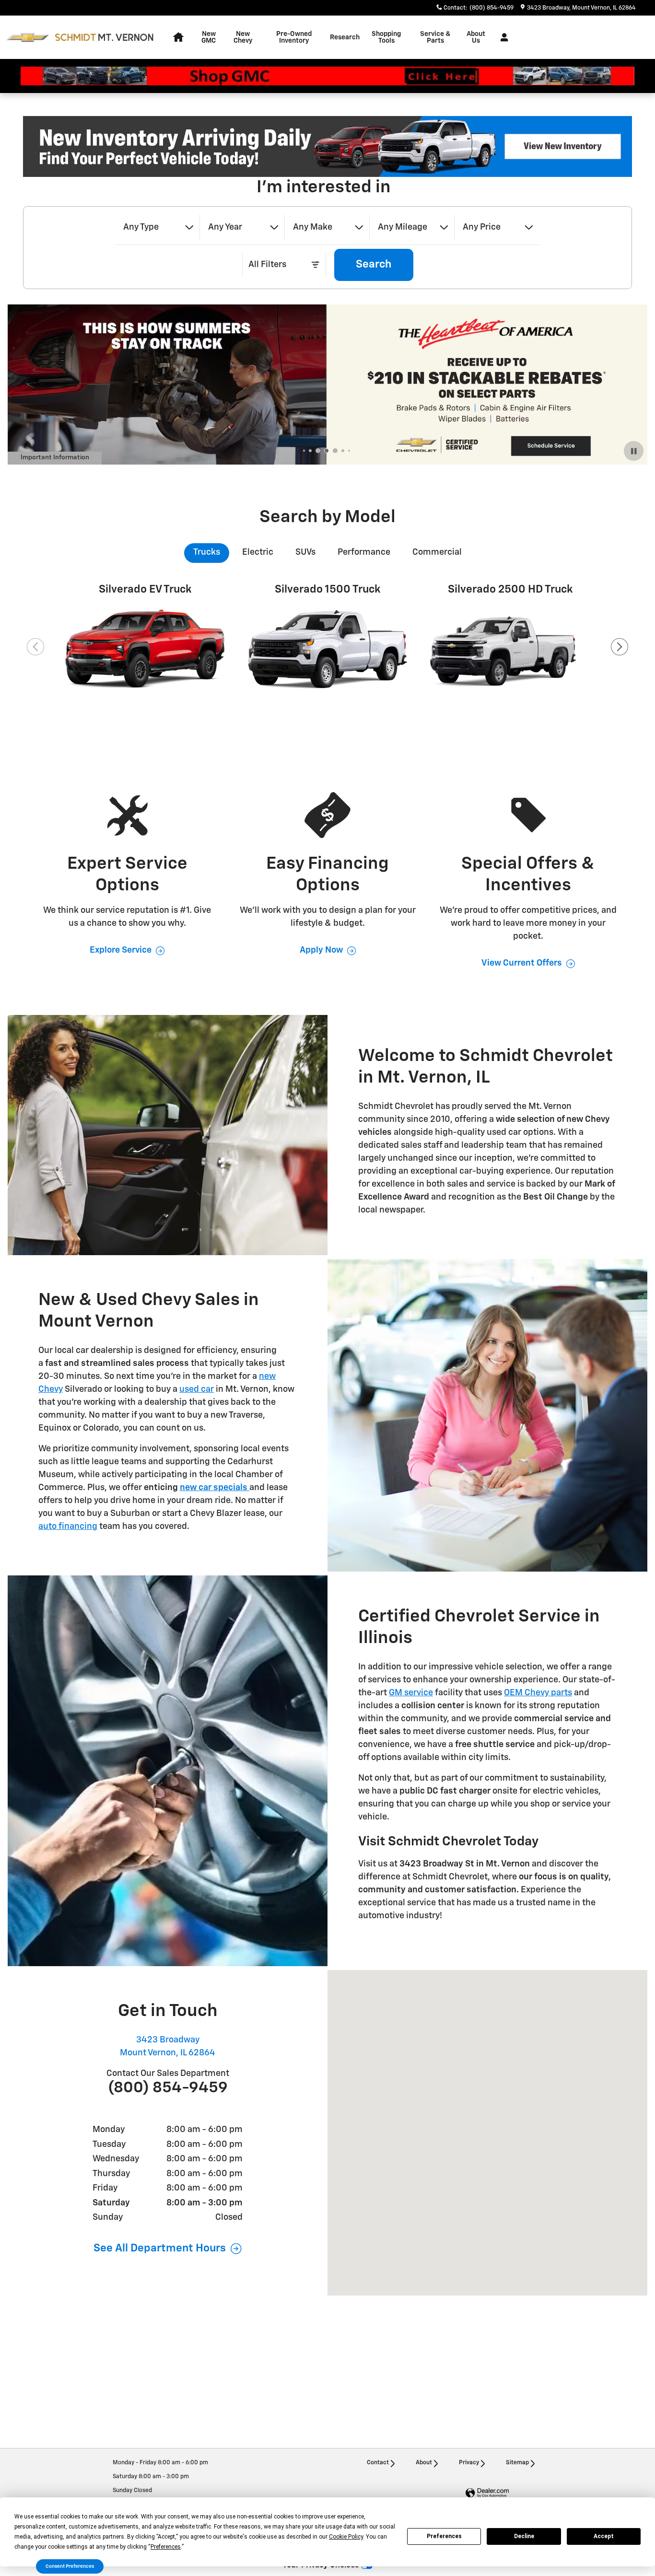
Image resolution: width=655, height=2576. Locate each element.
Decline (524, 2536)
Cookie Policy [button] (346, 2537)
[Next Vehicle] (620, 647)
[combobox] (158, 228)
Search (374, 264)
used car (197, 1389)
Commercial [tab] (437, 552)
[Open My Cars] (502, 37)
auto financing (68, 1527)
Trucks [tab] (207, 552)
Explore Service (121, 950)
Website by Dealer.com (487, 2493)
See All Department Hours (160, 2248)
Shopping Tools (386, 37)
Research (345, 37)
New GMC (209, 37)
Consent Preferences (70, 2566)
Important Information (61, 459)
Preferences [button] (166, 2547)
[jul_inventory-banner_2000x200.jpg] (327, 146)
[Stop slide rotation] (634, 451)
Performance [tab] (364, 552)
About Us (476, 37)
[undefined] (327, 146)
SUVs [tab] (305, 552)
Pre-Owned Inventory (294, 37)
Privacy (469, 2463)
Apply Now (321, 950)
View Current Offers (522, 963)
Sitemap (517, 2463)
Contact (378, 2463)
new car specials (214, 1488)
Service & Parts (435, 37)
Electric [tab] (258, 552)
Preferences (444, 2536)
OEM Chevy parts (538, 1693)
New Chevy (243, 37)
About (424, 2463)
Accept (604, 2536)
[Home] (28, 38)
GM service (411, 1693)
